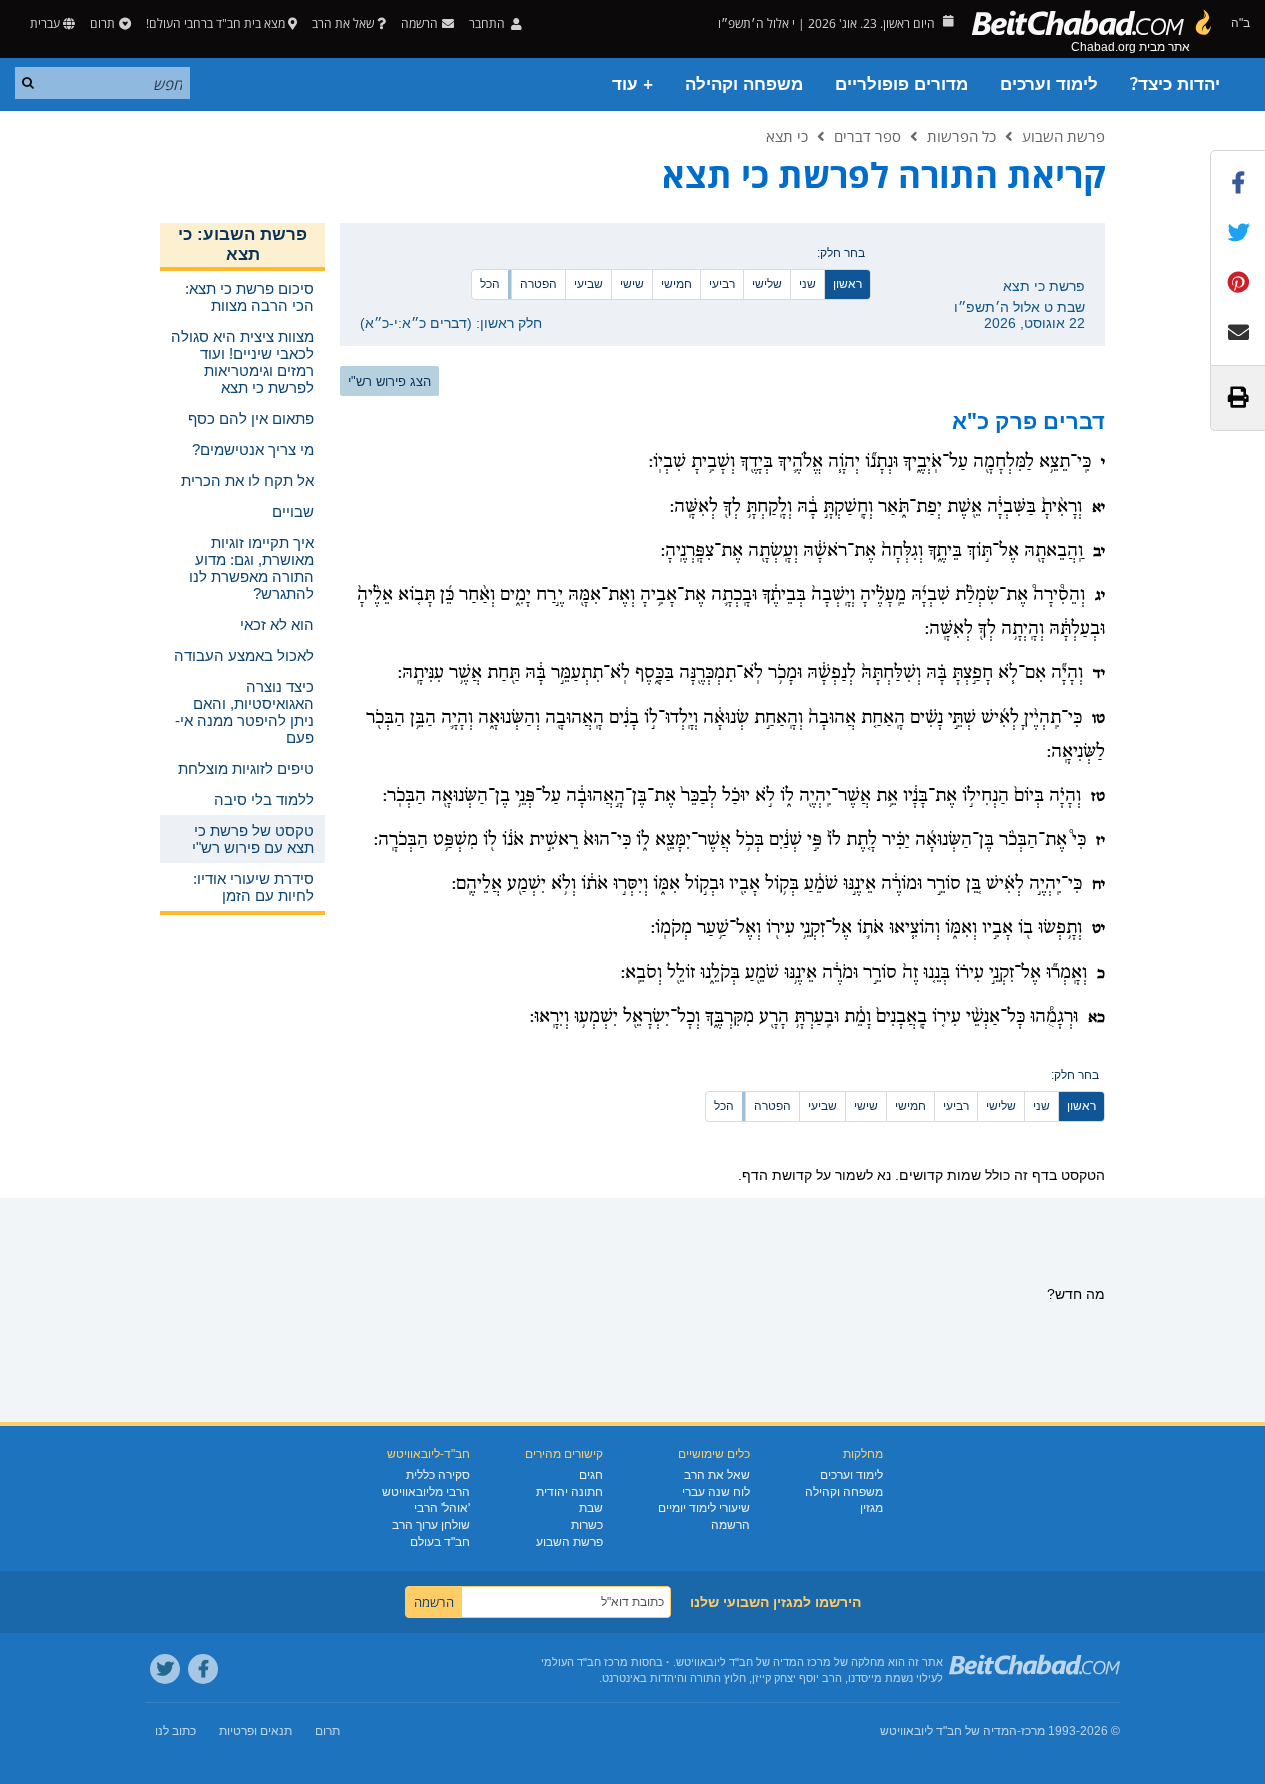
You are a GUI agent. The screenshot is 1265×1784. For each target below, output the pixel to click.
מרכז (1033, 1731)
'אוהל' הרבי (442, 1508)
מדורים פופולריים (901, 84)
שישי (632, 284)
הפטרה (538, 284)
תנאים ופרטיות (255, 1731)
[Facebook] (203, 1669)
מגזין (871, 1508)
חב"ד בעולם (440, 1542)
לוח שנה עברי (716, 1492)
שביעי (588, 284)
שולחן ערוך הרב (431, 1525)
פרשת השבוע (1063, 136)
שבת (591, 1508)
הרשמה (730, 1525)
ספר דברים (867, 136)
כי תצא (787, 136)
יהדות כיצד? (1175, 84)
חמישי (676, 284)
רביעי (722, 284)
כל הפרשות (961, 136)
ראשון (847, 284)
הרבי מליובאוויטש (426, 1492)
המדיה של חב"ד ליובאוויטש (948, 1731)
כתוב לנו (175, 1731)
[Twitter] (165, 1669)
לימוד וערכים (1049, 84)
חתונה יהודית (569, 1492)
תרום (102, 23)
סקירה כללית (438, 1475)
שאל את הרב (343, 23)
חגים (591, 1475)
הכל (490, 284)
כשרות (587, 1525)
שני (807, 284)
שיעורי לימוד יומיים (704, 1508)
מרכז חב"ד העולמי (584, 1662)
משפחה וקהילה (744, 84)
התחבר (488, 23)
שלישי (767, 284)
